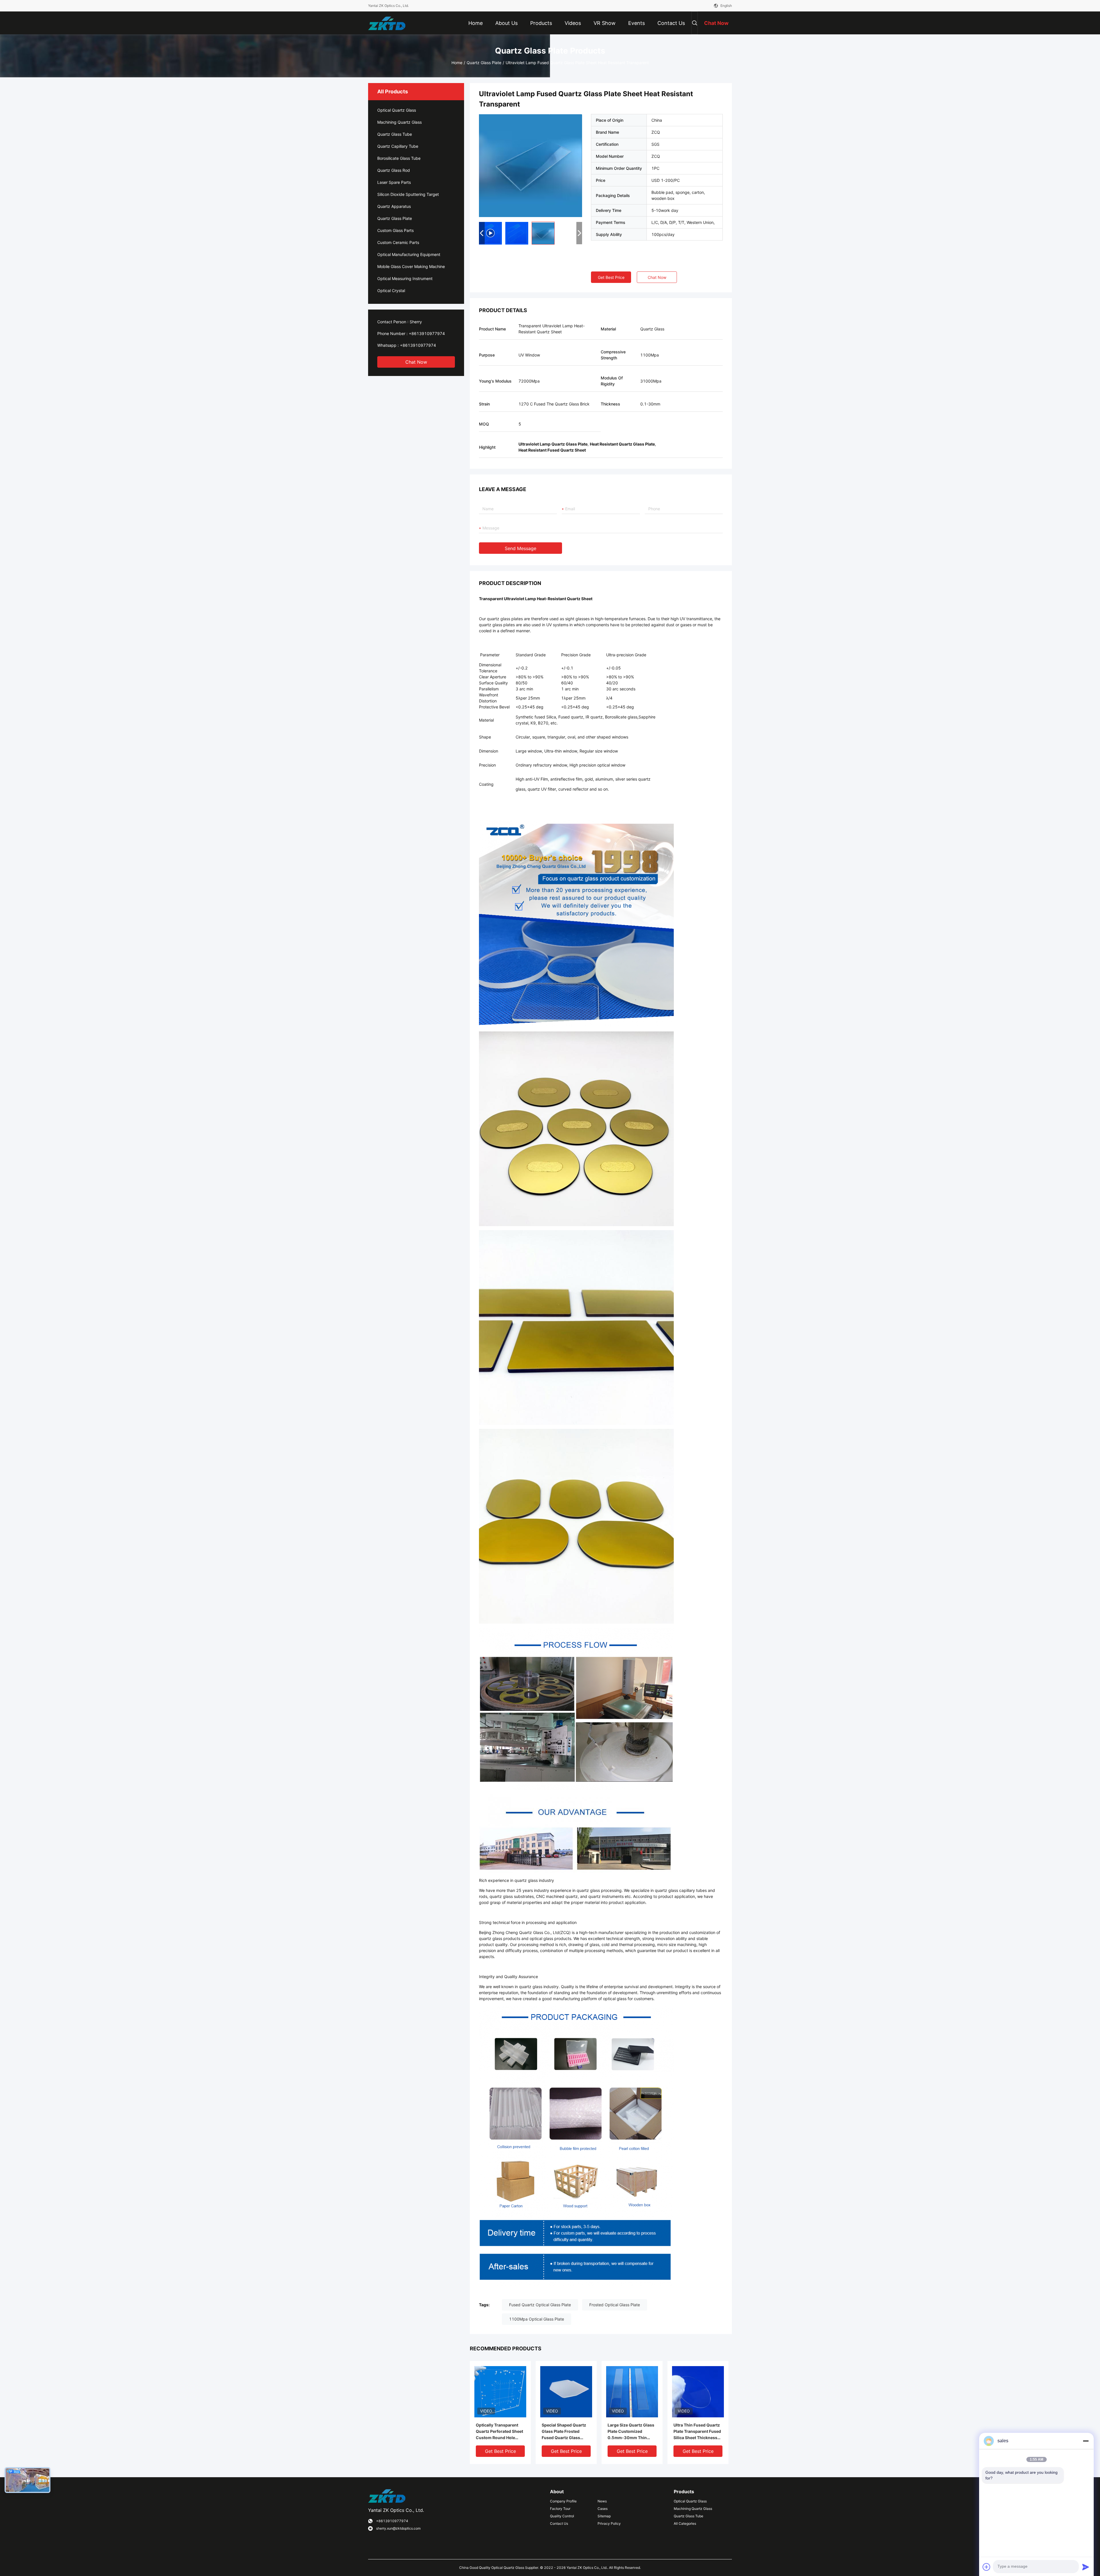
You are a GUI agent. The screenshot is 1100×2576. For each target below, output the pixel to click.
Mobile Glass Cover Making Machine (411, 266)
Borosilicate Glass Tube (399, 158)
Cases (603, 2509)
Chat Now (416, 362)
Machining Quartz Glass (399, 122)
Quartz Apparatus (394, 206)
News (602, 2501)
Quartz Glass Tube (395, 134)
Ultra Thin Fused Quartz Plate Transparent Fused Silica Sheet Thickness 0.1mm (697, 2432)
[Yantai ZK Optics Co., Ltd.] (387, 23)
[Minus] (1086, 2441)
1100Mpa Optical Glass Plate (537, 2319)
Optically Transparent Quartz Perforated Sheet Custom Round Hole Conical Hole (499, 2432)
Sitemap (604, 2516)
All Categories (685, 2523)
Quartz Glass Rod (394, 170)
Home (457, 63)
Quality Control (562, 2516)
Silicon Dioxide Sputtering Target (408, 194)
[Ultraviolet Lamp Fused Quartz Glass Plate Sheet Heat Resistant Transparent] (531, 165)
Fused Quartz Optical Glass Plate (540, 2305)
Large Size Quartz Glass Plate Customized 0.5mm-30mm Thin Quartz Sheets (631, 2432)
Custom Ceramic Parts (398, 242)
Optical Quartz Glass (397, 110)
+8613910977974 (427, 333)
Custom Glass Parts (395, 230)
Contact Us (559, 2523)
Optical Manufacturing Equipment (409, 254)
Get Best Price (611, 277)
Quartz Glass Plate (484, 63)
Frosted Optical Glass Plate (615, 2305)
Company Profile (563, 2501)
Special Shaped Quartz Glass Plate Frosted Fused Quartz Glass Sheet (564, 2432)
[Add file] (987, 2567)
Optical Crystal (391, 291)
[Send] (1086, 2567)
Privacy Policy (609, 2523)
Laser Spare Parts (394, 182)
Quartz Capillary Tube (398, 146)
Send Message (520, 548)
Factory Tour (560, 2509)
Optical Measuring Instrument (405, 278)
